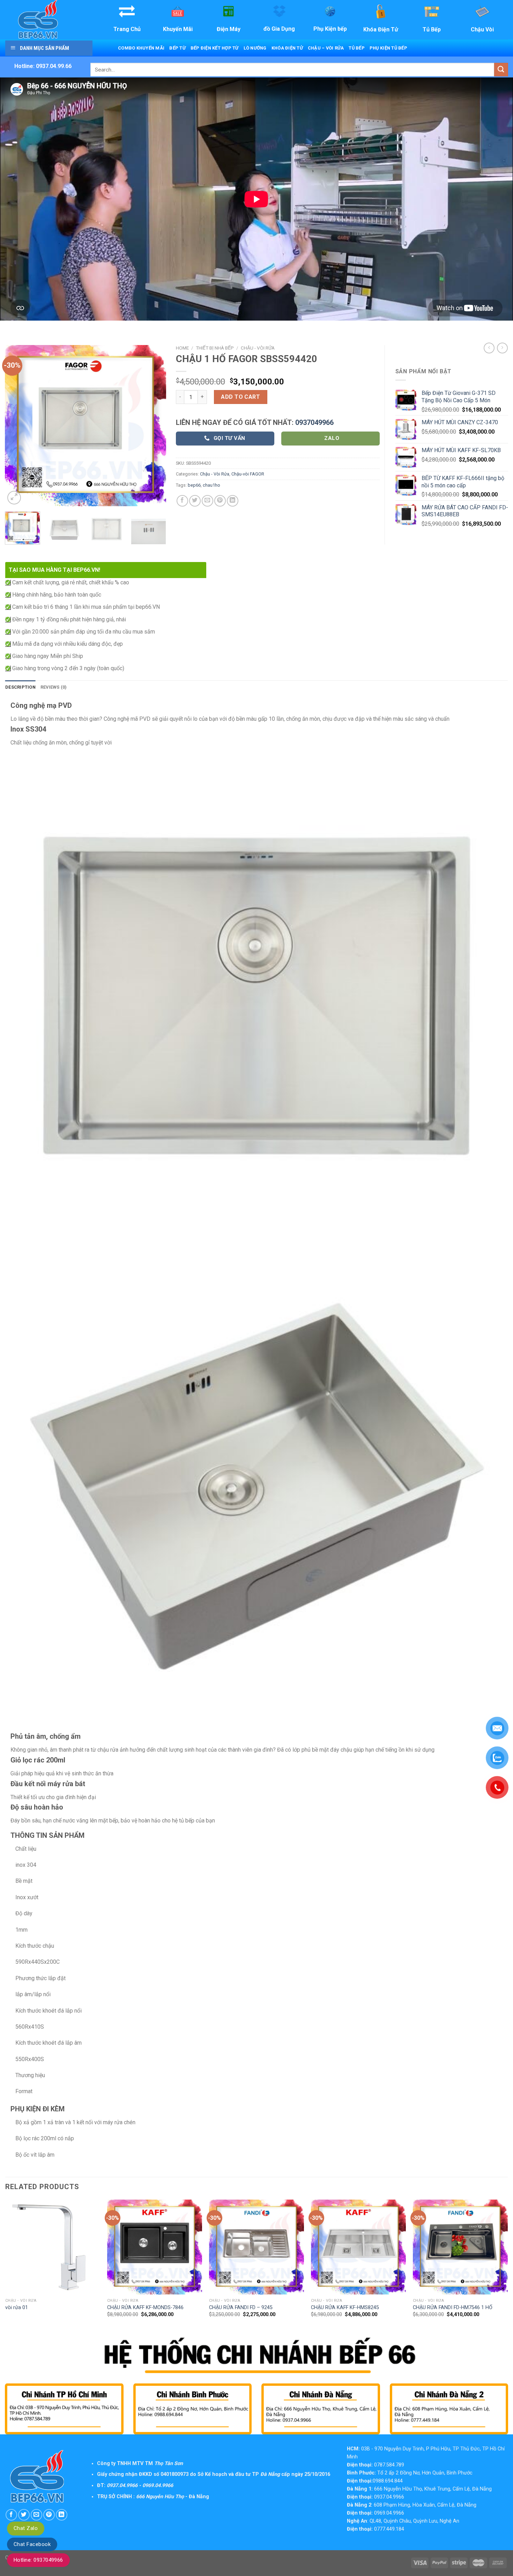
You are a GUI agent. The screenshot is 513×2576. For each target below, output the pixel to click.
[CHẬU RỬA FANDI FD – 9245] (256, 2247)
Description (20, 687)
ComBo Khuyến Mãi (141, 48)
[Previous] (17, 425)
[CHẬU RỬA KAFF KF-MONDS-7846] (155, 2247)
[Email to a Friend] (207, 501)
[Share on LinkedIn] (233, 501)
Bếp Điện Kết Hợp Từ (215, 48)
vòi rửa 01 (17, 2308)
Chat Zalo (26, 2528)
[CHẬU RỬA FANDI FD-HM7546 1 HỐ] (460, 2247)
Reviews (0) (54, 687)
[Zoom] (14, 498)
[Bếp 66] (48, 20)
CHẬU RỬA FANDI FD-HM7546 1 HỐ (453, 2308)
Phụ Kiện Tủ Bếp (388, 48)
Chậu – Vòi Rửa (326, 48)
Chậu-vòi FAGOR (248, 474)
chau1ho (211, 485)
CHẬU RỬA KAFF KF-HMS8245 (345, 2308)
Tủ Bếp (357, 48)
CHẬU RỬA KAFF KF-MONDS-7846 (145, 2308)
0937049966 (314, 422)
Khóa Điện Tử (287, 48)
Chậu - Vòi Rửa (258, 348)
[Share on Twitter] (195, 501)
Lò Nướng (255, 48)
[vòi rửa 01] (53, 2247)
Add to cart (240, 397)
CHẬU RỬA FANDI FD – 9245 (241, 2308)
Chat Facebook (32, 2544)
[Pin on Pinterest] (220, 501)
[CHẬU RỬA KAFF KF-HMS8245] (358, 2247)
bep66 (194, 485)
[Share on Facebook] (182, 501)
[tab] (20, 687)
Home (182, 348)
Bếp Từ (177, 48)
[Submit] (501, 70)
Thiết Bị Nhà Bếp (215, 348)
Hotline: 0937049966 (38, 2560)
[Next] (154, 425)
